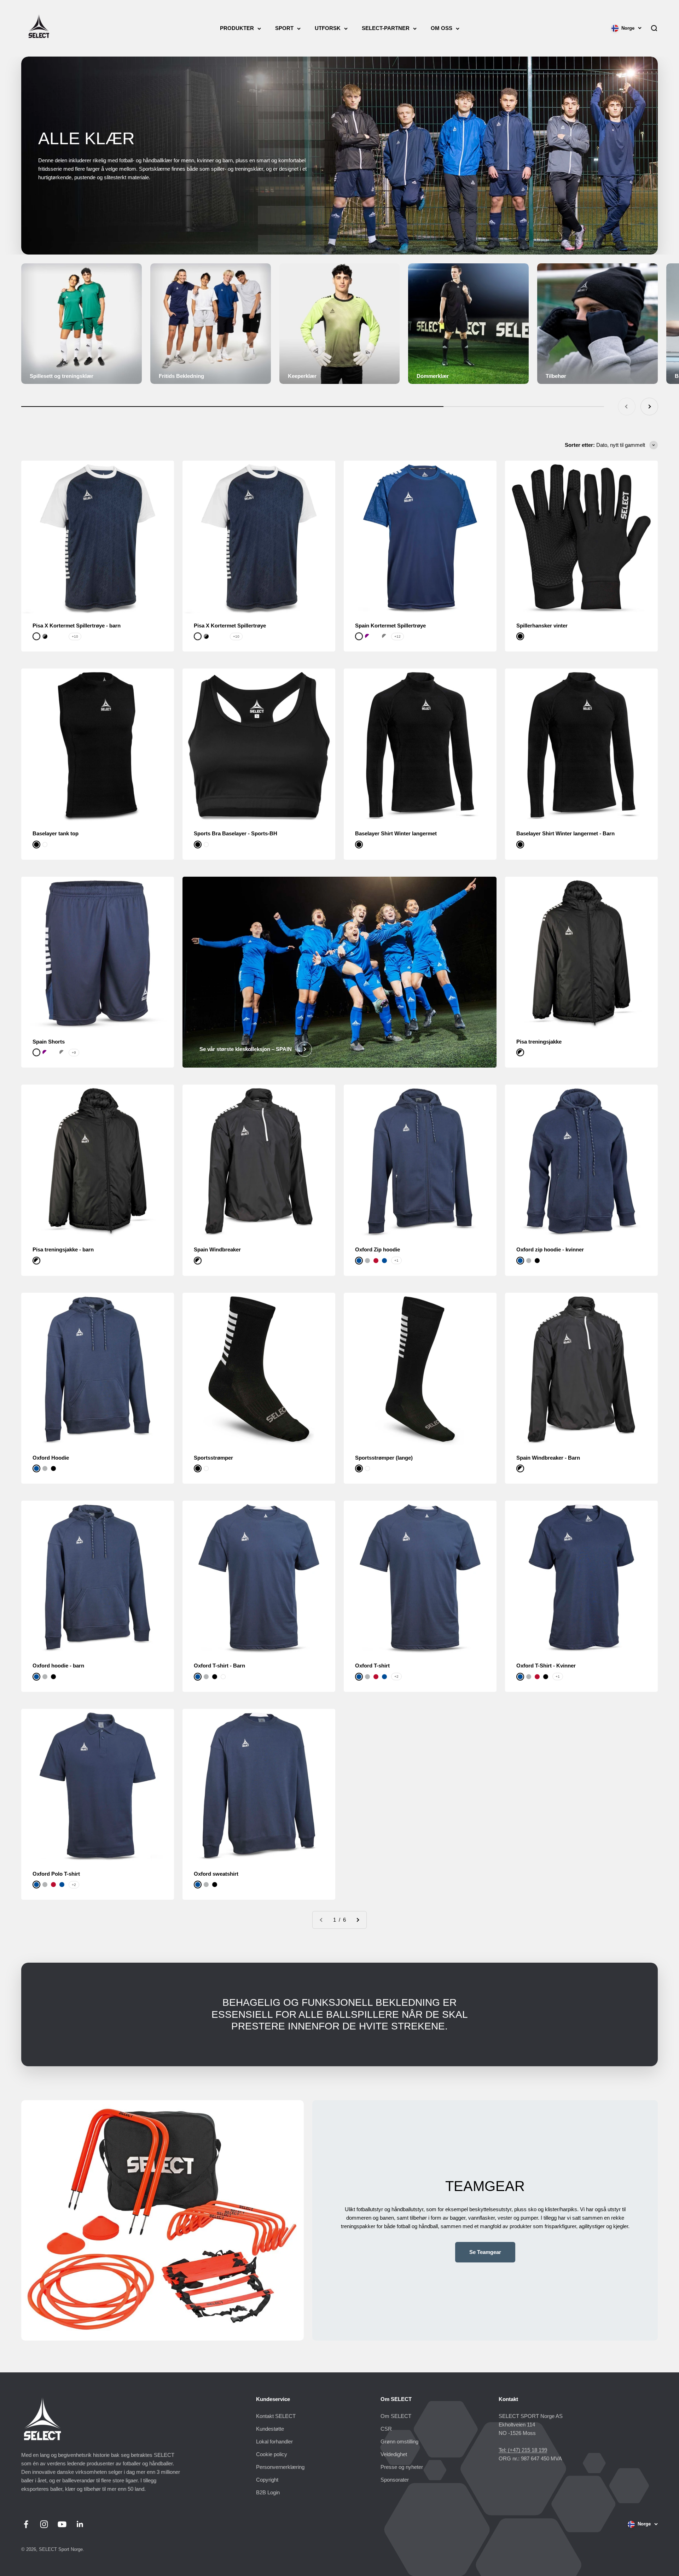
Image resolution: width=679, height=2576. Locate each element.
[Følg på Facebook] (26, 2524)
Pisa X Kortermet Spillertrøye (230, 626)
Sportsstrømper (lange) (384, 1458)
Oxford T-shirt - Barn (219, 1666)
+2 (396, 1677)
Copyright (267, 2480)
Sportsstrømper (213, 1458)
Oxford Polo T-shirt (56, 1874)
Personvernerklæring (280, 2467)
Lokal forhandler (274, 2441)
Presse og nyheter (402, 2467)
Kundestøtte (270, 2429)
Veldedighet (394, 2454)
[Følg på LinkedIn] (80, 2524)
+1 (396, 1260)
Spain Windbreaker (217, 1249)
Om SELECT (396, 2416)
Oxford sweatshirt (216, 1874)
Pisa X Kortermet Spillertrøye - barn (77, 626)
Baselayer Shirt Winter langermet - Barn (565, 833)
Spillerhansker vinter (542, 626)
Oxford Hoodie (51, 1458)
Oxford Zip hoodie (378, 1249)
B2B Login (268, 2492)
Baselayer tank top (56, 833)
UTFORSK (328, 28)
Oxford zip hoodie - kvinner (550, 1249)
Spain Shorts (49, 1042)
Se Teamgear (485, 2252)
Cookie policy (272, 2454)
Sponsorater (395, 2480)
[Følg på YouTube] (62, 2524)
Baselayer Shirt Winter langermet (396, 833)
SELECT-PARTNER (386, 28)
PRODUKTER (237, 28)
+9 (74, 1053)
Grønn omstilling (399, 2441)
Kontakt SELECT (276, 2416)
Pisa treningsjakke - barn (63, 1249)
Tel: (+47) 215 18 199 (523, 2450)
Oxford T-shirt (372, 1666)
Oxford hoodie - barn (58, 1666)
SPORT (284, 28)
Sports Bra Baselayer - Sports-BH (236, 833)
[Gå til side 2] (358, 1920)
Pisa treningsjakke (539, 1042)
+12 (397, 636)
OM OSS (442, 28)
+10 (75, 636)
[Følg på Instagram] (44, 2524)
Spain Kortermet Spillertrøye (390, 626)
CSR (386, 2429)
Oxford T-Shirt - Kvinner (546, 1666)
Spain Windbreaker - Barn (548, 1458)
